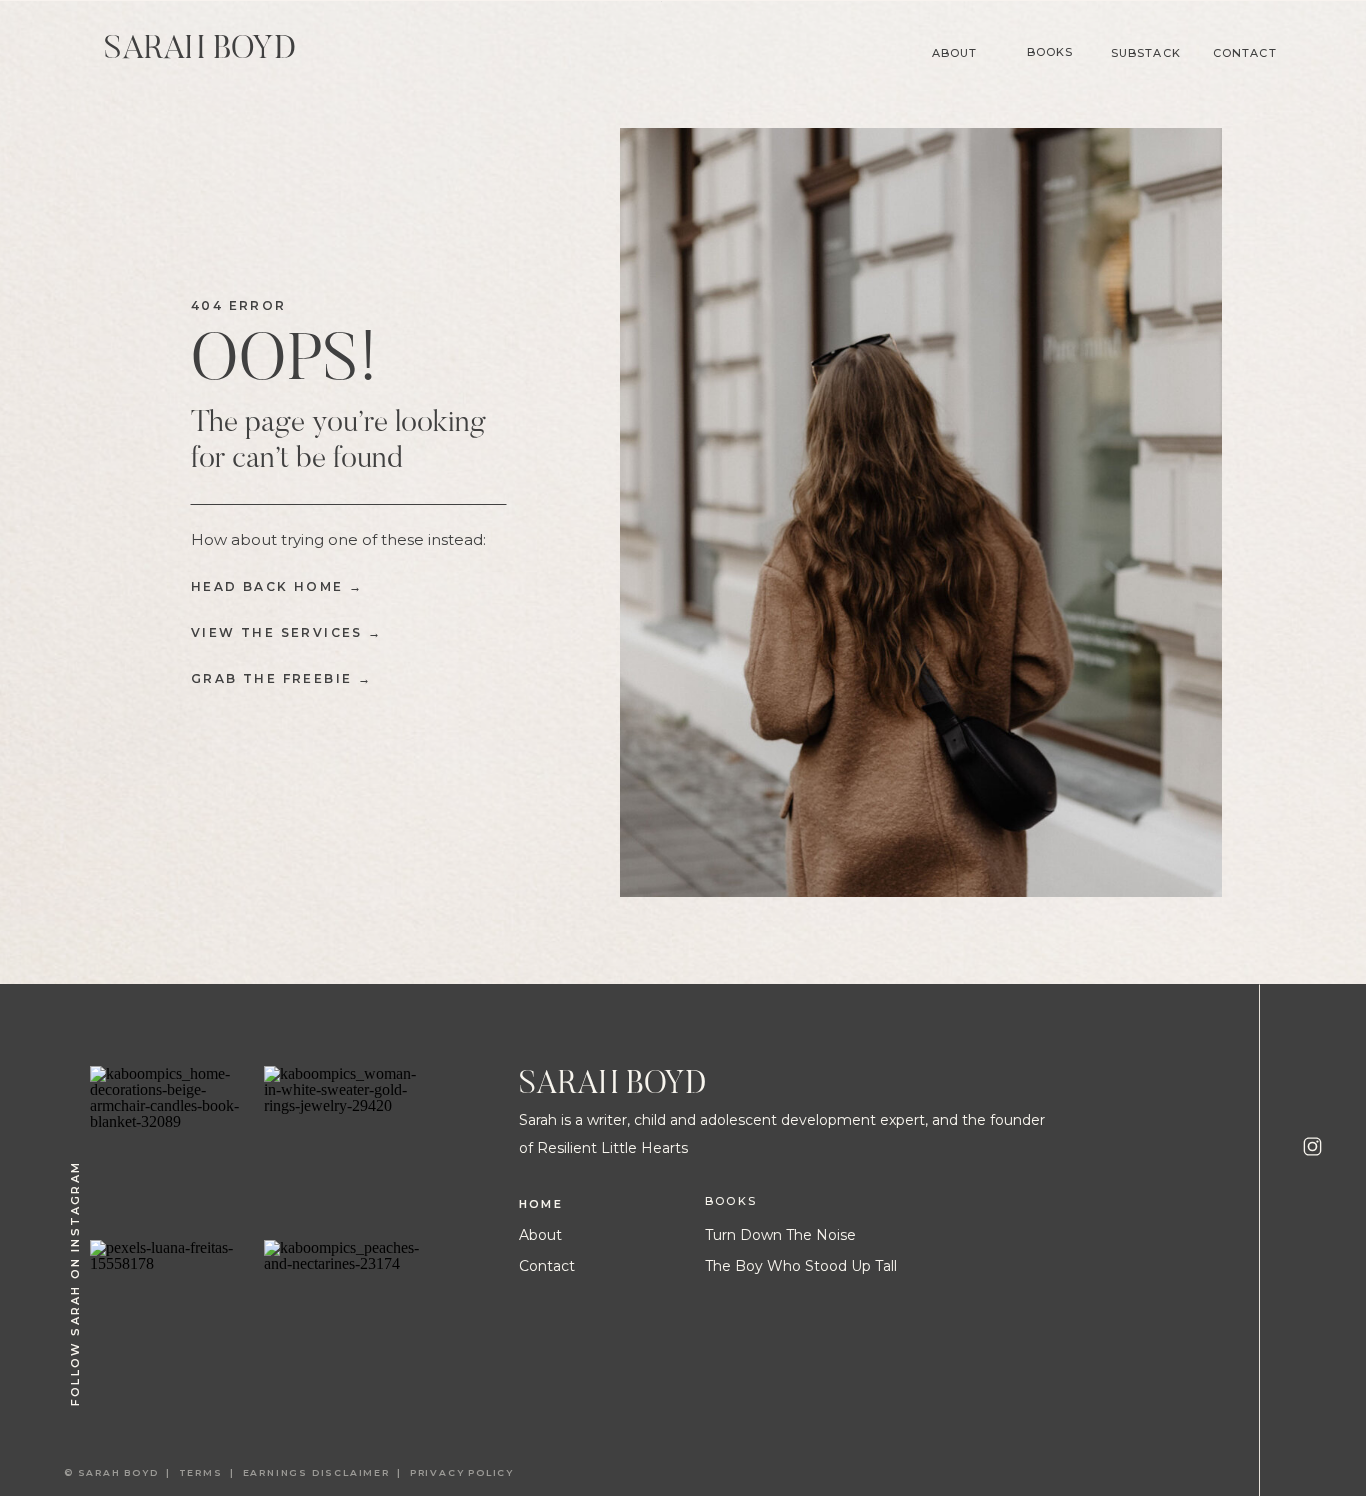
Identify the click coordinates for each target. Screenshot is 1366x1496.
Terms (205, 1472)
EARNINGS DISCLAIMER (316, 1472)
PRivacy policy (464, 1472)
